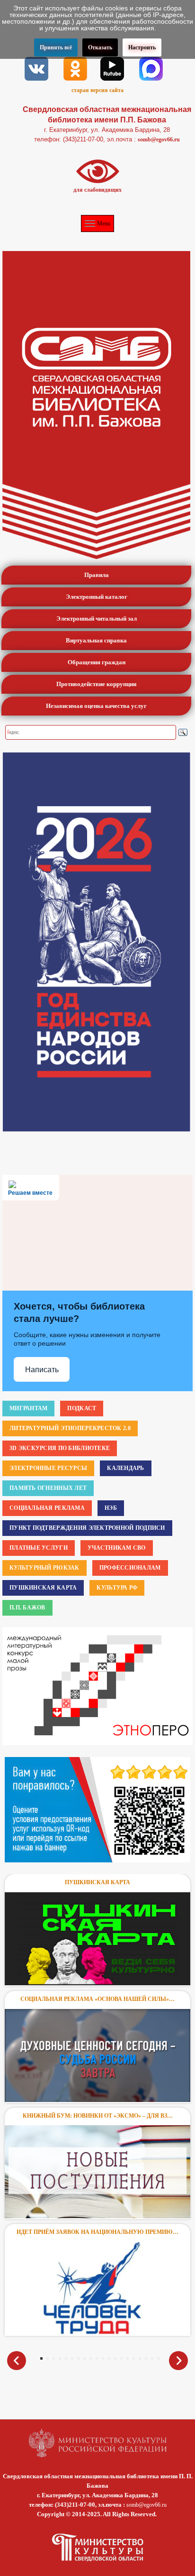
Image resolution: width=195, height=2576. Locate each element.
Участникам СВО (117, 1548)
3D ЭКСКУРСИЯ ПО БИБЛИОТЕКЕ (60, 1448)
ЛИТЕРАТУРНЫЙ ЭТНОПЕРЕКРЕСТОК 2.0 (70, 1428)
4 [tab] (60, 2358)
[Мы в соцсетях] (36, 68)
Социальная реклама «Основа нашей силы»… (97, 1999)
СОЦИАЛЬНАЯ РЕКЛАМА (47, 1508)
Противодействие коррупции (96, 684)
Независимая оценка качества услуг (96, 706)
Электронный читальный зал (97, 618)
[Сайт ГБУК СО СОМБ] (96, 405)
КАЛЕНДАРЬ (125, 1468)
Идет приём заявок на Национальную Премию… (97, 2232)
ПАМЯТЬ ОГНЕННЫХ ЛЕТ (48, 1488)
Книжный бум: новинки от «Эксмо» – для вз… (98, 2116)
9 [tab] (91, 2358)
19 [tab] (152, 2358)
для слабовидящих (97, 190)
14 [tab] (121, 2358)
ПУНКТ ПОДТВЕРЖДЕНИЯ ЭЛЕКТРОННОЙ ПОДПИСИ (87, 1528)
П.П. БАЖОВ (27, 1608)
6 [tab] (72, 2358)
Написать (42, 1370)
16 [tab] (134, 2358)
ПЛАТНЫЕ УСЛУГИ (39, 1548)
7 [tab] (78, 2358)
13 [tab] (115, 2358)
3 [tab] (54, 2358)
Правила (97, 575)
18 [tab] (146, 2358)
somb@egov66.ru (159, 139)
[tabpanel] (97, 2108)
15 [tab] (128, 2358)
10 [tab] (97, 2358)
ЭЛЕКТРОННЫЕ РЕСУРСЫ (48, 1468)
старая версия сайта (97, 90)
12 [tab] (109, 2358)
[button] (164, 1686)
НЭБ (111, 1508)
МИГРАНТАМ (28, 1408)
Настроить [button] (142, 47)
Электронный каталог (97, 597)
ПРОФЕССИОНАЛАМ (130, 1568)
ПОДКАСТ (82, 1408)
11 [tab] (103, 2358)
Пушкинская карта (97, 1882)
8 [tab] (84, 2358)
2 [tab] (48, 2358)
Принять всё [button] (56, 47)
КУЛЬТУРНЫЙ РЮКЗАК (44, 1568)
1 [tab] (41, 2358)
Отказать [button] (100, 47)
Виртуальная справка (96, 640)
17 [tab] (140, 2358)
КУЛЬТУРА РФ (117, 1588)
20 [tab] (158, 2358)
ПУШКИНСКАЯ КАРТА (43, 1588)
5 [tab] (66, 2358)
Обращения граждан (97, 662)
